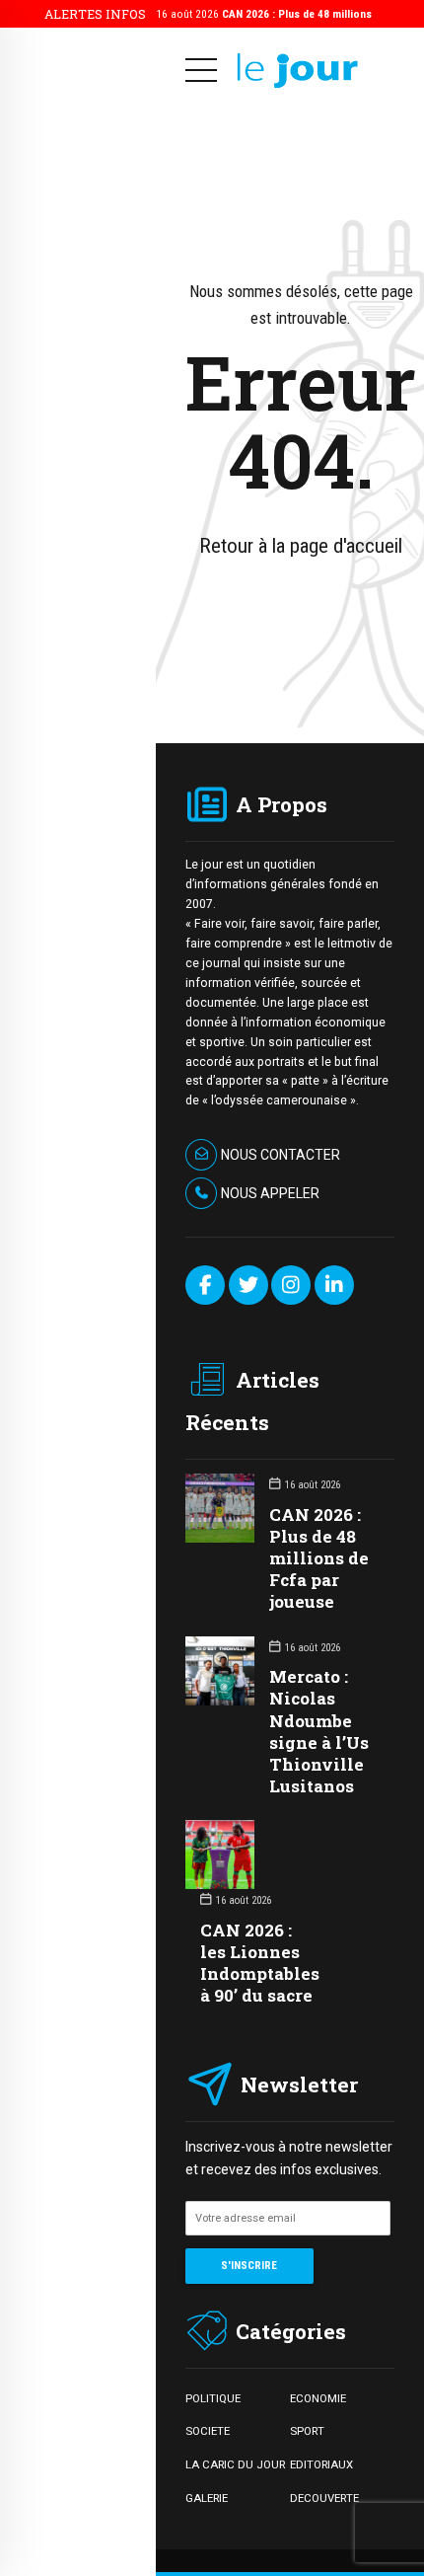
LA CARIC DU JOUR (235, 2464)
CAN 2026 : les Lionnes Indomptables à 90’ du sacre (260, 1963)
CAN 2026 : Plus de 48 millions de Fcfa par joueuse (319, 1558)
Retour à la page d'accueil (301, 546)
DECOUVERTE (324, 2498)
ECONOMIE (318, 2398)
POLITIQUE (213, 2398)
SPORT (307, 2431)
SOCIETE (208, 2431)
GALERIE (207, 2498)
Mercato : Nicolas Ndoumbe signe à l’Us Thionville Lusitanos (319, 1731)
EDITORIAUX (321, 2464)
